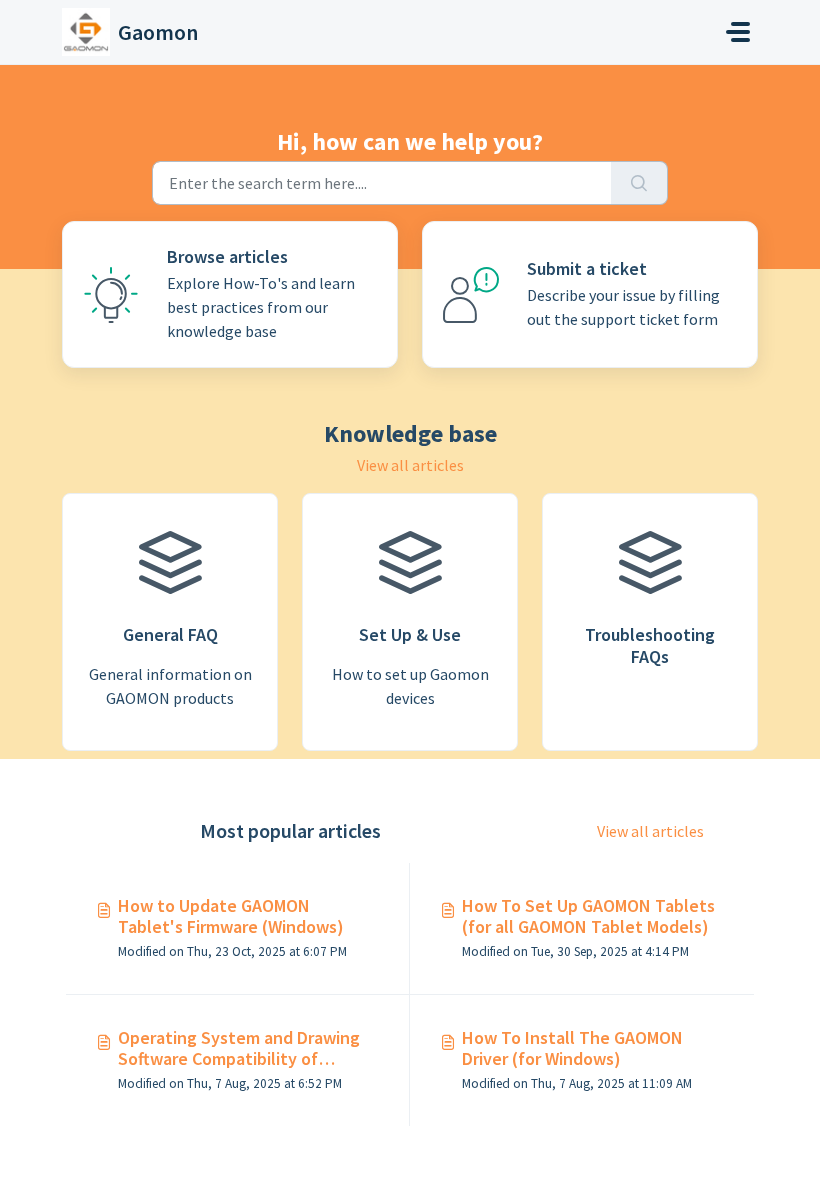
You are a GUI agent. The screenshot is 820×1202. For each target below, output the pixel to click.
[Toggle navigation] (738, 32)
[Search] (639, 183)
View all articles (410, 465)
